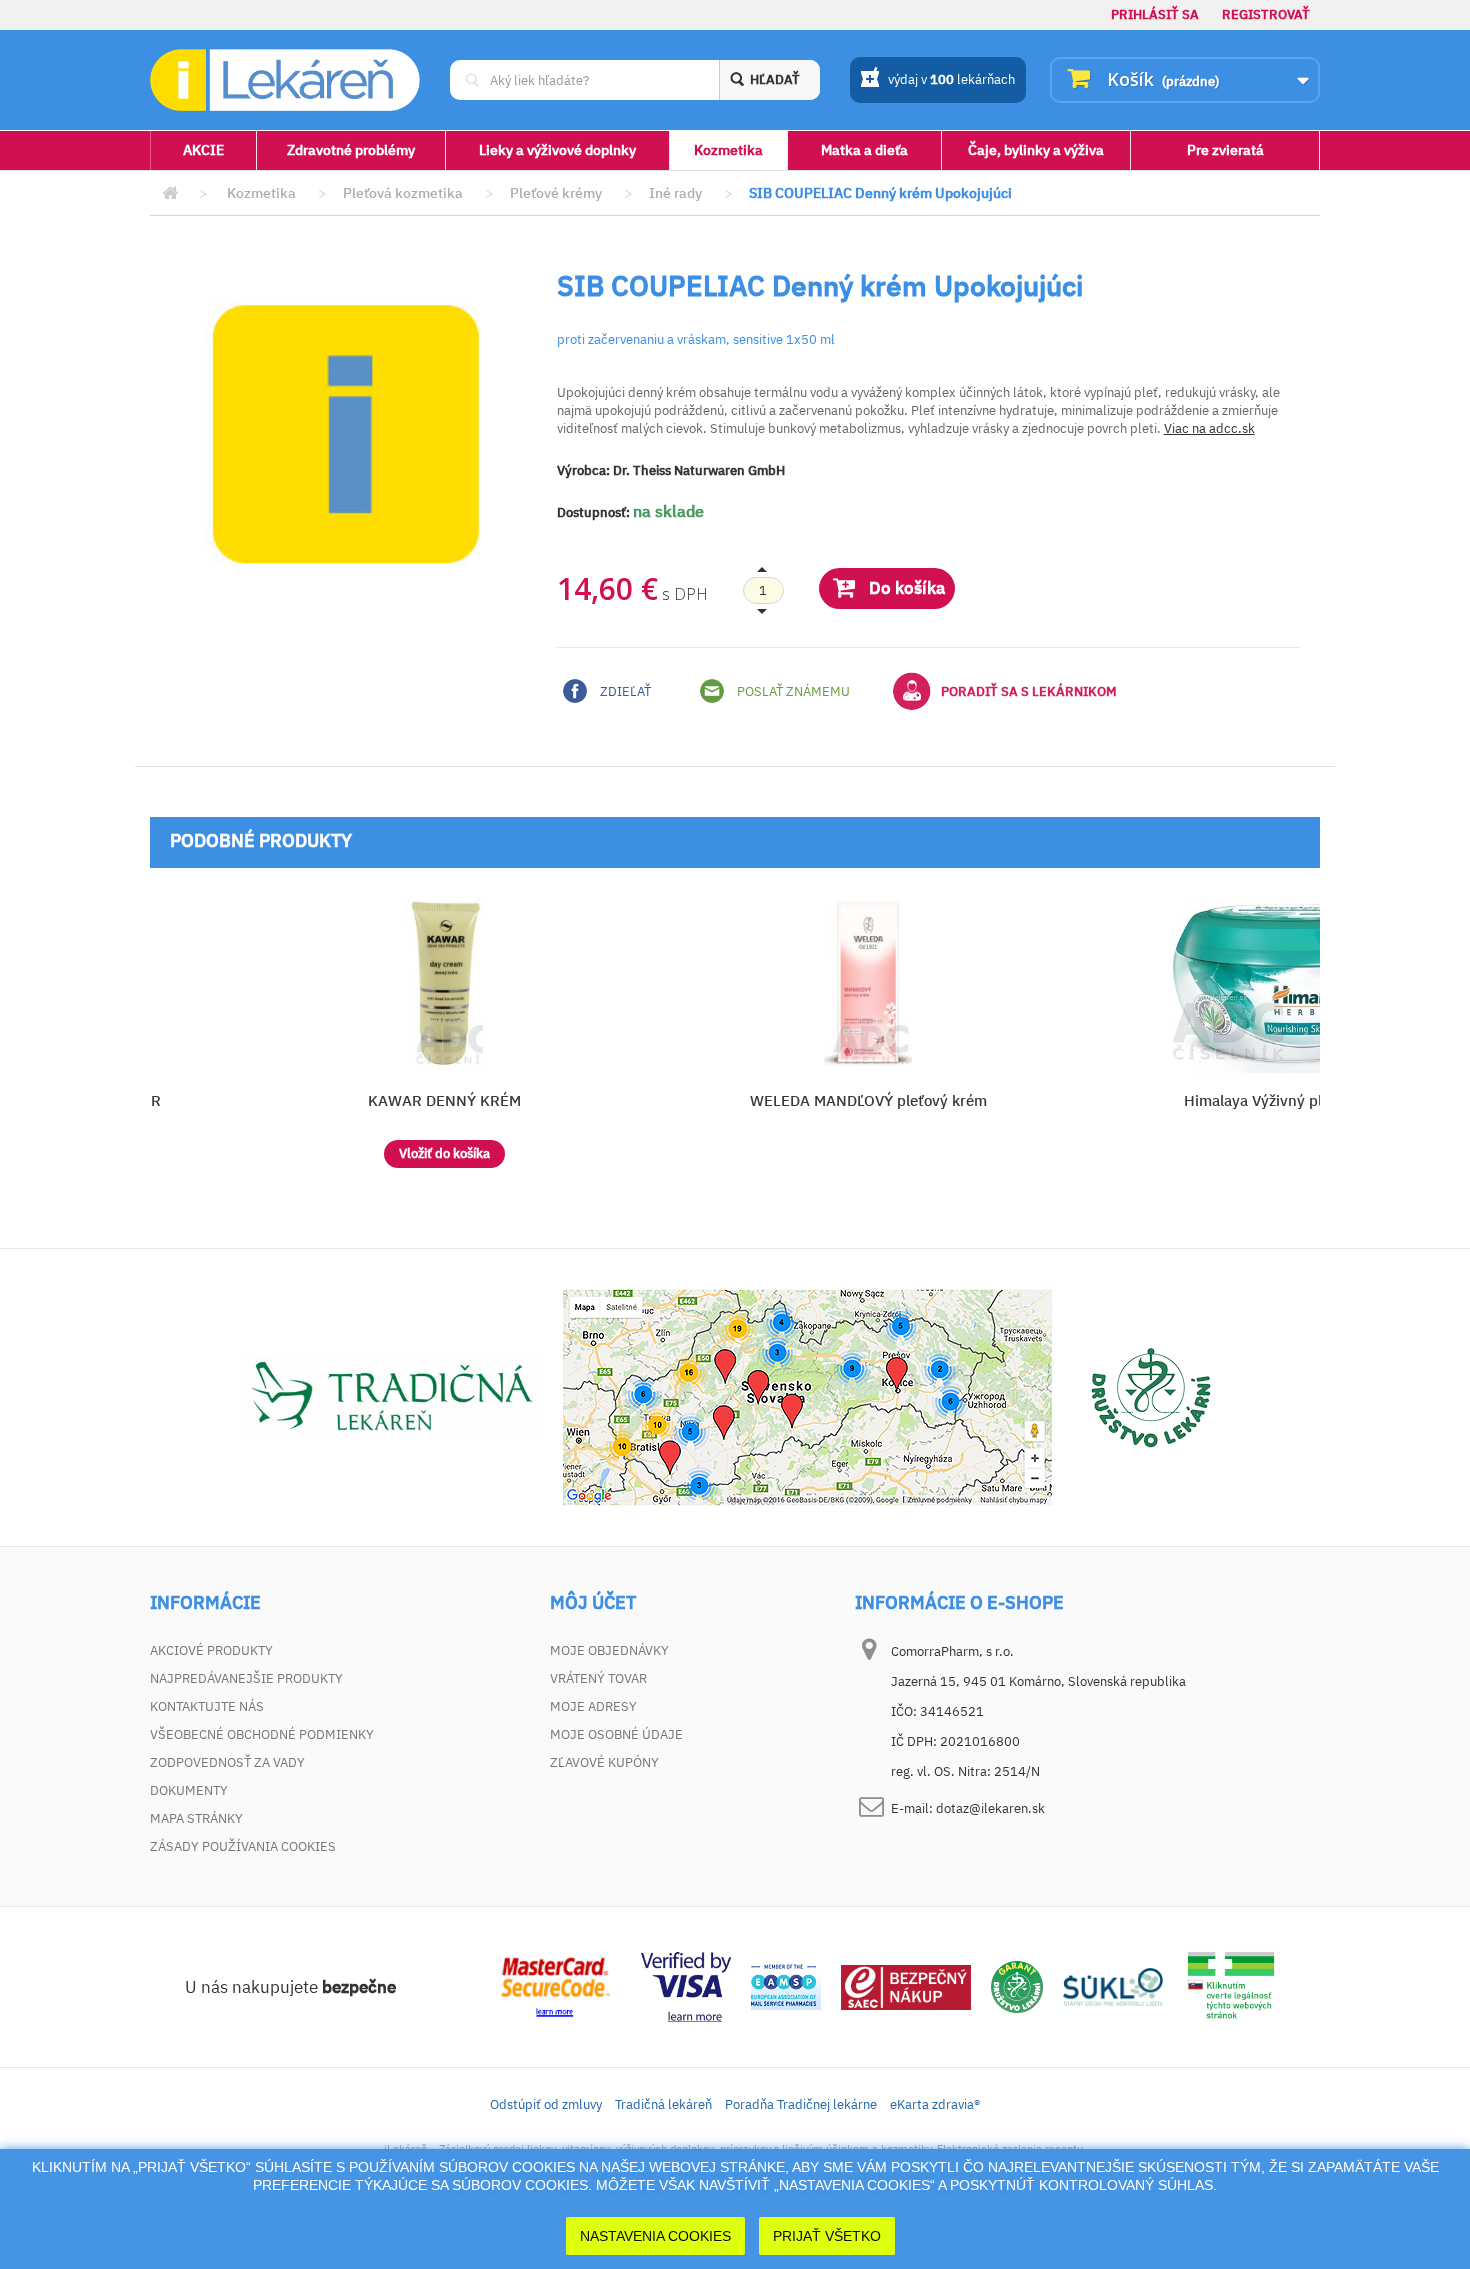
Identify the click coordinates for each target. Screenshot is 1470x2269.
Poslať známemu (792, 691)
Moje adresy (593, 1706)
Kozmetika (728, 150)
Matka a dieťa (864, 150)
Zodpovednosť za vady (227, 1762)
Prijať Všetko (827, 2236)
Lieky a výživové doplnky (557, 150)
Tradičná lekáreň (663, 2104)
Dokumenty (189, 1790)
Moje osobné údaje (616, 1734)
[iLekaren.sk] (285, 80)
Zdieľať (624, 691)
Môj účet (593, 1603)
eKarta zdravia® (935, 2104)
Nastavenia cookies (655, 2236)
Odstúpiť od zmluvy (546, 2104)
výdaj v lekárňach (951, 79)
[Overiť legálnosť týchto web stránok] (1231, 1985)
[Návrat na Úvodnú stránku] (170, 193)
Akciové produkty (211, 1650)
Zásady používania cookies (243, 1846)
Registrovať (1266, 14)
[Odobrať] (763, 591)
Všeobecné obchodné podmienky (262, 1734)
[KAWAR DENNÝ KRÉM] (444, 983)
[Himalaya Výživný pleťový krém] (1291, 983)
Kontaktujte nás (207, 1706)
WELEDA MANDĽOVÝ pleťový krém (868, 1100)
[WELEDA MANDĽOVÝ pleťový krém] (868, 983)
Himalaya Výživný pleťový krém (1291, 1100)
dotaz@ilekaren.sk (990, 1808)
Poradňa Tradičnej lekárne (801, 2104)
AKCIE (203, 150)
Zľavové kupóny (604, 1762)
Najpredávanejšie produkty (246, 1678)
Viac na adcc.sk (1209, 428)
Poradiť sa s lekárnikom (1029, 691)
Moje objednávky (609, 1650)
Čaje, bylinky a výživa (1036, 150)
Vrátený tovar (598, 1678)
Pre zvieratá (1225, 150)
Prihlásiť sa (1155, 14)
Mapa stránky (196, 1818)
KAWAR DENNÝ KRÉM (444, 1100)
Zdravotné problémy (351, 150)
